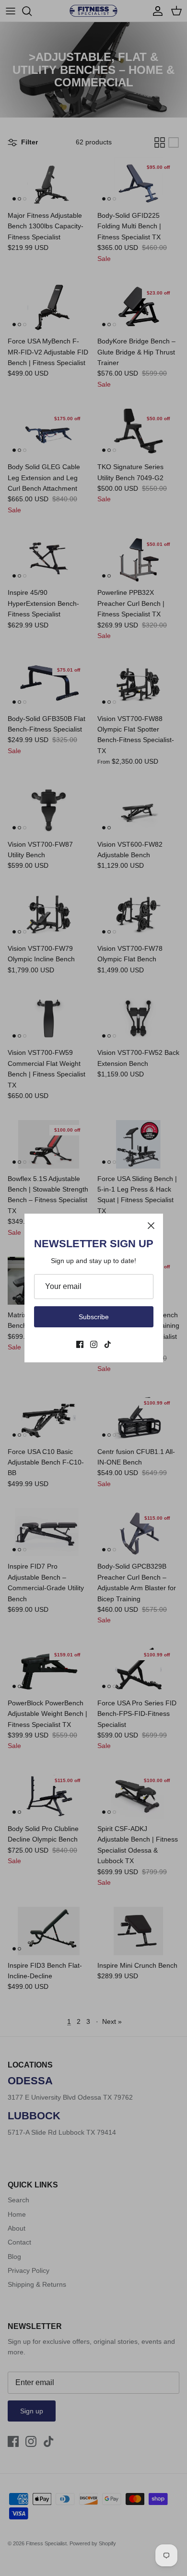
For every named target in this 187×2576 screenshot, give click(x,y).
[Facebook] (80, 1344)
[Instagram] (94, 1344)
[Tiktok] (108, 1344)
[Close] (151, 1226)
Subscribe (94, 1317)
